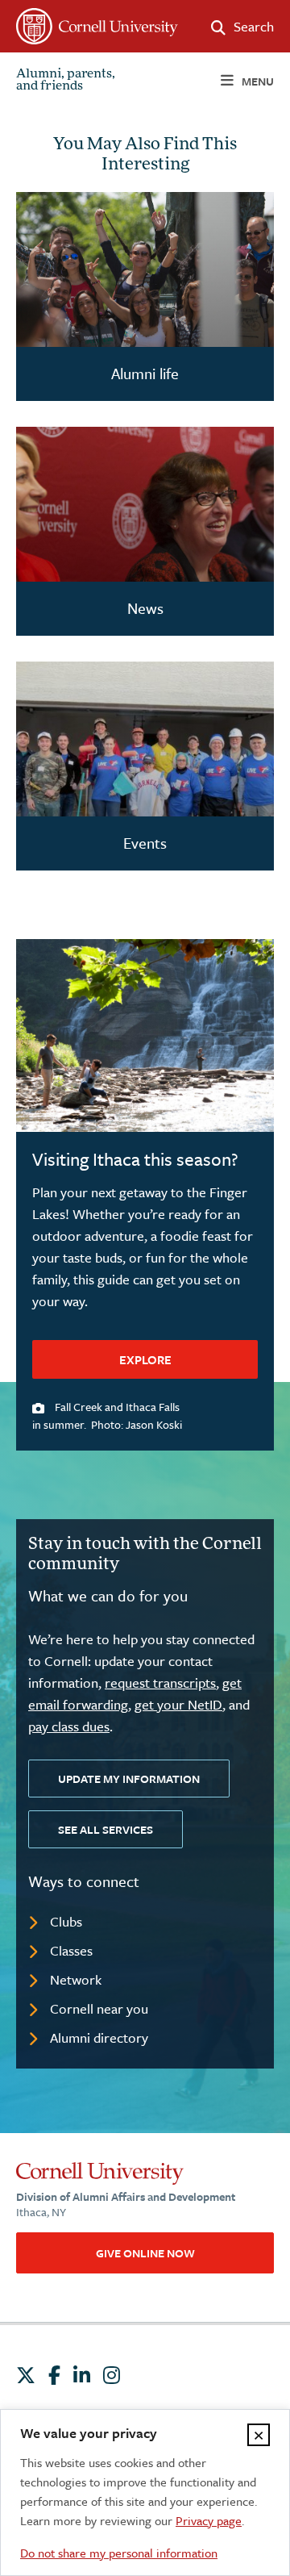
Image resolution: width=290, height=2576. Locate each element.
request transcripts (160, 1683)
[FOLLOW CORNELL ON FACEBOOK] (54, 2375)
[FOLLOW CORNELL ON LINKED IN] (82, 2375)
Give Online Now (145, 2253)
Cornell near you (99, 2008)
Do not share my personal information (119, 2553)
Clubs (66, 1921)
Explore (145, 1359)
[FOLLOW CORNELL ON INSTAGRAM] (112, 2375)
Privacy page (209, 2520)
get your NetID (178, 1704)
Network (76, 1979)
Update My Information (129, 1779)
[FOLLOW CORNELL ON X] (26, 2375)
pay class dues (69, 1726)
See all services (106, 1829)
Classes (71, 1950)
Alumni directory (99, 2037)
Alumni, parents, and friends (66, 81)
